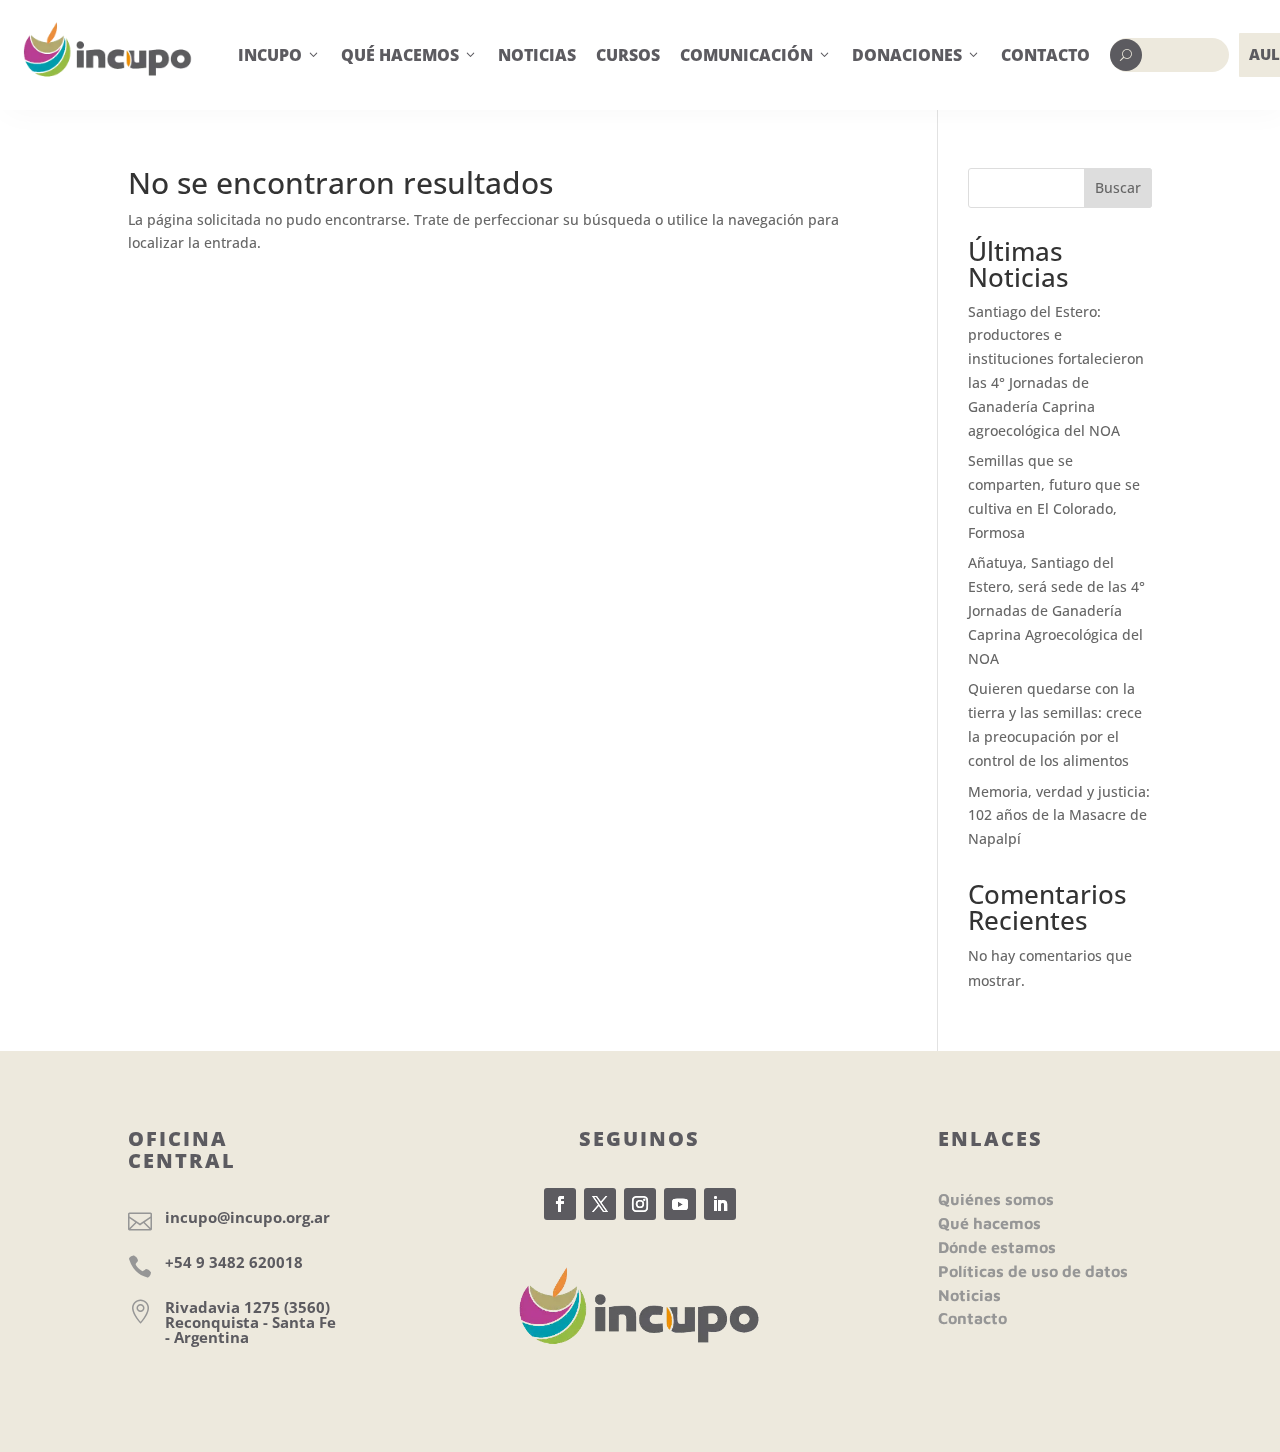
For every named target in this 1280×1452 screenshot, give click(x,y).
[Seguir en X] (600, 1204)
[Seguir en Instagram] (640, 1204)
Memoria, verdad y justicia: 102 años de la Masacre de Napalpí (1059, 815)
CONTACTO (1045, 55)
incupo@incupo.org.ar (247, 1217)
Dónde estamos (997, 1247)
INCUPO (279, 55)
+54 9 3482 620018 (234, 1262)
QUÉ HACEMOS (409, 55)
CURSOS (628, 55)
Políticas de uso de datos (1033, 1271)
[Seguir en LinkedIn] (720, 1204)
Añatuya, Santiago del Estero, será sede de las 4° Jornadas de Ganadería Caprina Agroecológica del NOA (1056, 610)
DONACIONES (916, 55)
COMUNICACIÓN (756, 55)
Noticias (969, 1295)
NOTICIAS (537, 55)
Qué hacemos (989, 1223)
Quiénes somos (996, 1199)
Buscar (1118, 187)
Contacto (972, 1318)
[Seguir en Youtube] (680, 1204)
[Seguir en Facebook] (560, 1204)
